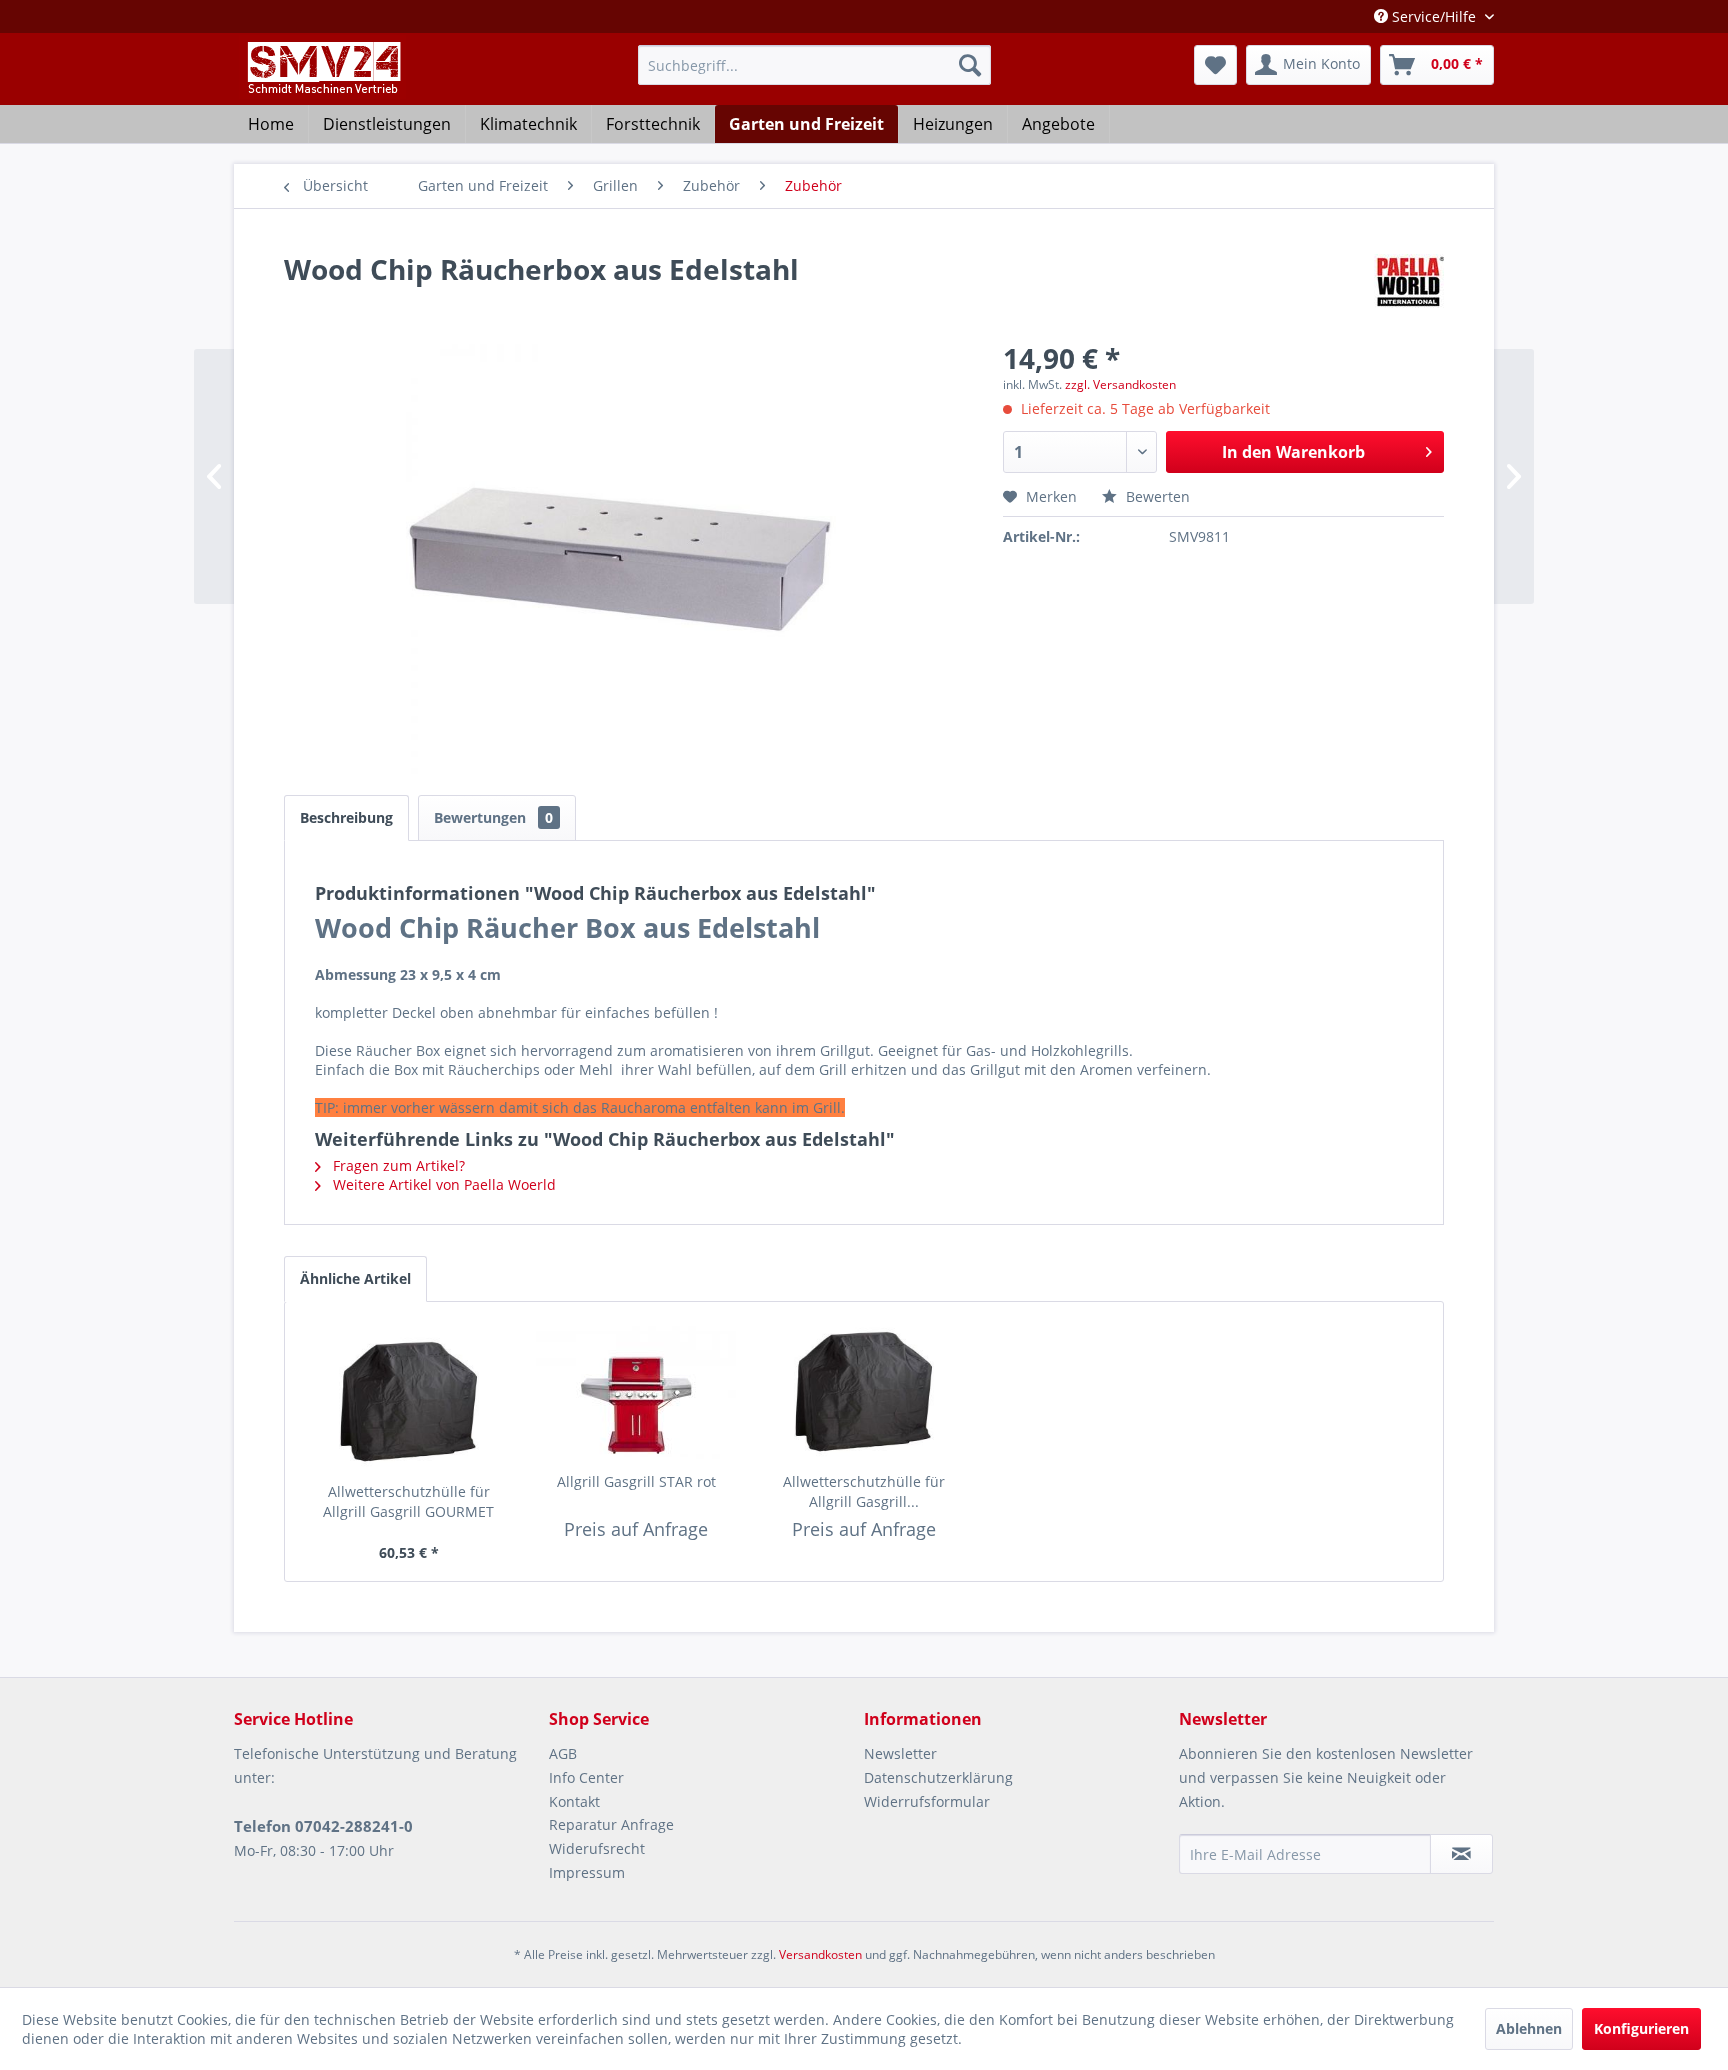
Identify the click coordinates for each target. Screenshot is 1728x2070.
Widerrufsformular (927, 1801)
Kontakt (574, 1801)
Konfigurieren (1641, 2028)
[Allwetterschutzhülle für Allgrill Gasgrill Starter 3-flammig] (864, 1392)
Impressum (587, 1872)
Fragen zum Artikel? (397, 1165)
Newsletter (900, 1753)
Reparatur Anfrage (611, 1824)
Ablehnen (1529, 2028)
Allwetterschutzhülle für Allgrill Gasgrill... (864, 1491)
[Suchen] (970, 65)
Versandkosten (820, 1954)
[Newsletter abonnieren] (1461, 1854)
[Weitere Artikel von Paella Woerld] (1409, 289)
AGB (563, 1753)
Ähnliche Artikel (355, 1278)
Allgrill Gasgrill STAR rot (636, 1481)
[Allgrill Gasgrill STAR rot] (637, 1392)
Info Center (586, 1777)
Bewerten (1156, 496)
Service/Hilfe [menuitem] (1434, 16)
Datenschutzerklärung (938, 1777)
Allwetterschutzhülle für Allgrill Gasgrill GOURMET (408, 1501)
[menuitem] (814, 65)
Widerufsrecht (597, 1848)
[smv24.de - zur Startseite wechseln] (322, 85)
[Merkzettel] (1215, 65)
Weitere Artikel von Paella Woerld (442, 1184)
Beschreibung (346, 817)
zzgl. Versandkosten (1120, 384)
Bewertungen (493, 817)
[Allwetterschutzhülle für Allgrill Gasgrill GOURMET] (409, 1402)
